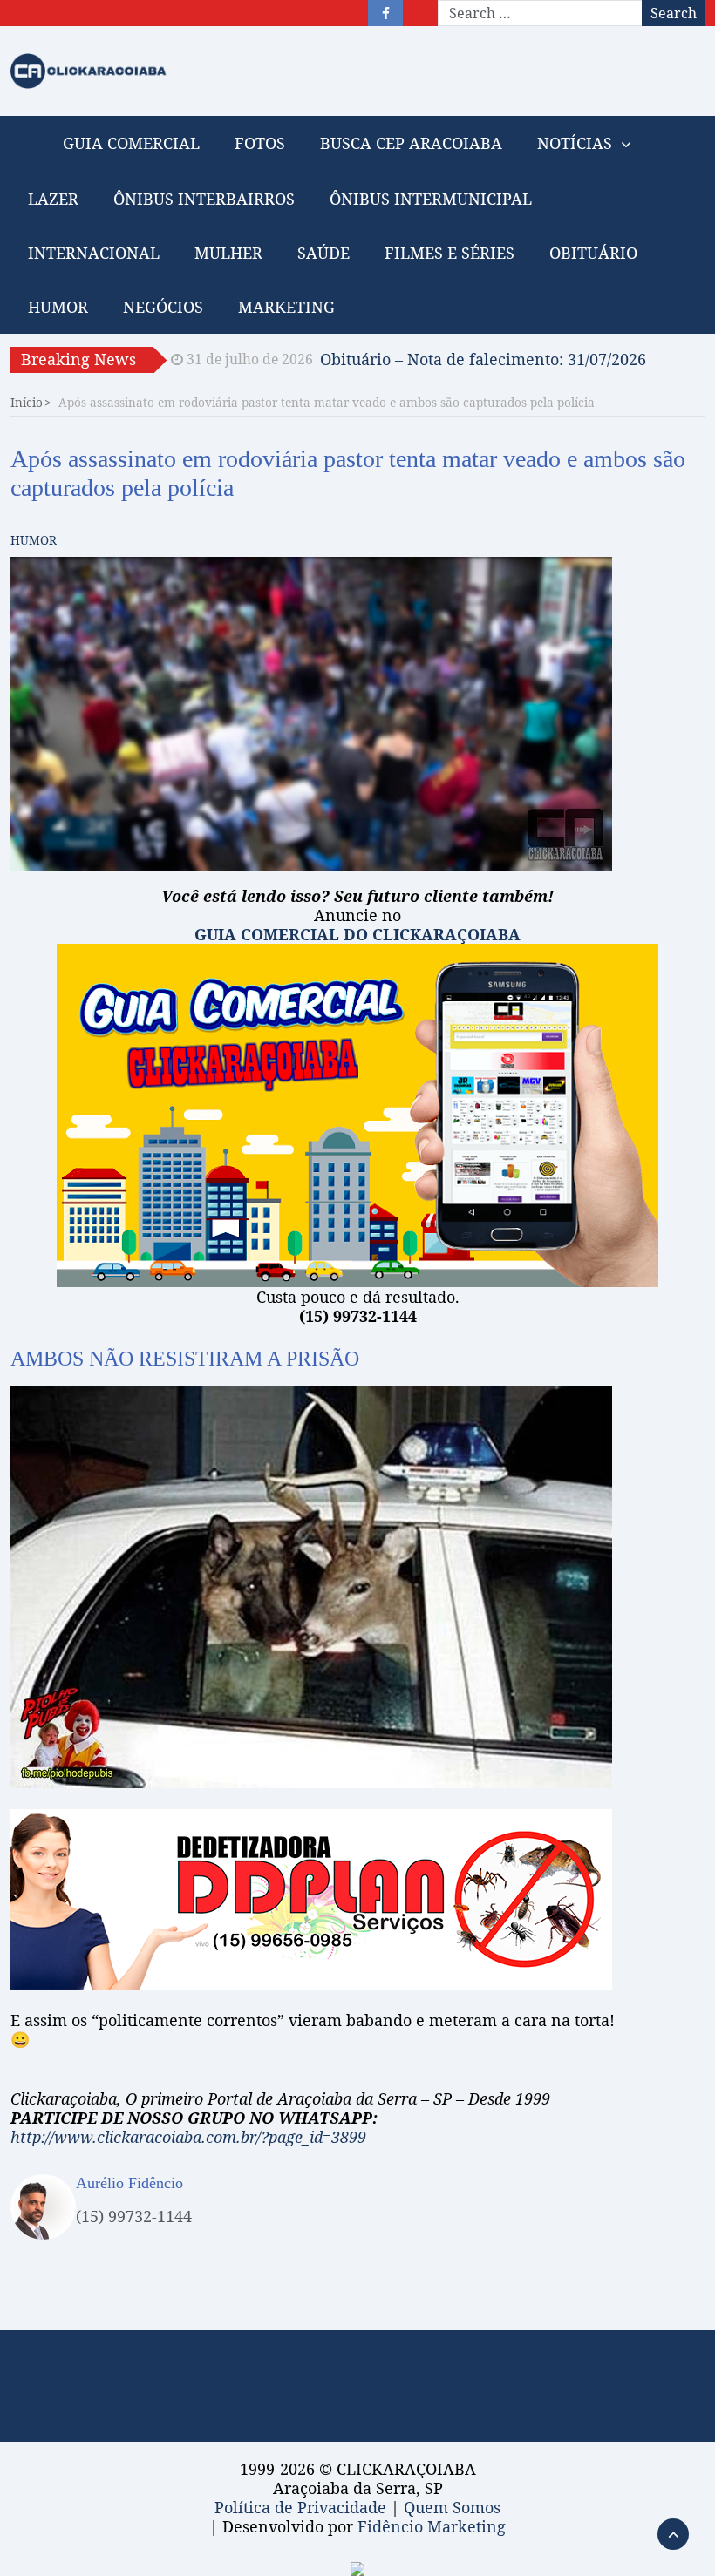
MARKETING (286, 307)
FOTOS (260, 143)
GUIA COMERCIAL (131, 143)
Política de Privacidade (300, 2507)
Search (674, 13)
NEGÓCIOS (163, 307)
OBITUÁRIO (593, 253)
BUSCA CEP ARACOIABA (411, 143)
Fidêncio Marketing (432, 2526)
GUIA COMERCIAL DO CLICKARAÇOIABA (357, 934)
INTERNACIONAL (94, 253)
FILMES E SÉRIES (449, 253)
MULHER (228, 253)
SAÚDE (323, 253)
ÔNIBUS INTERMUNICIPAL (431, 199)
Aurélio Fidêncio (129, 2183)
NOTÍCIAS (575, 143)
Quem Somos (452, 2507)
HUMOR (58, 307)
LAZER (53, 199)
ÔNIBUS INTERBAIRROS (204, 199)
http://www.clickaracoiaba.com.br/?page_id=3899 (188, 2137)
